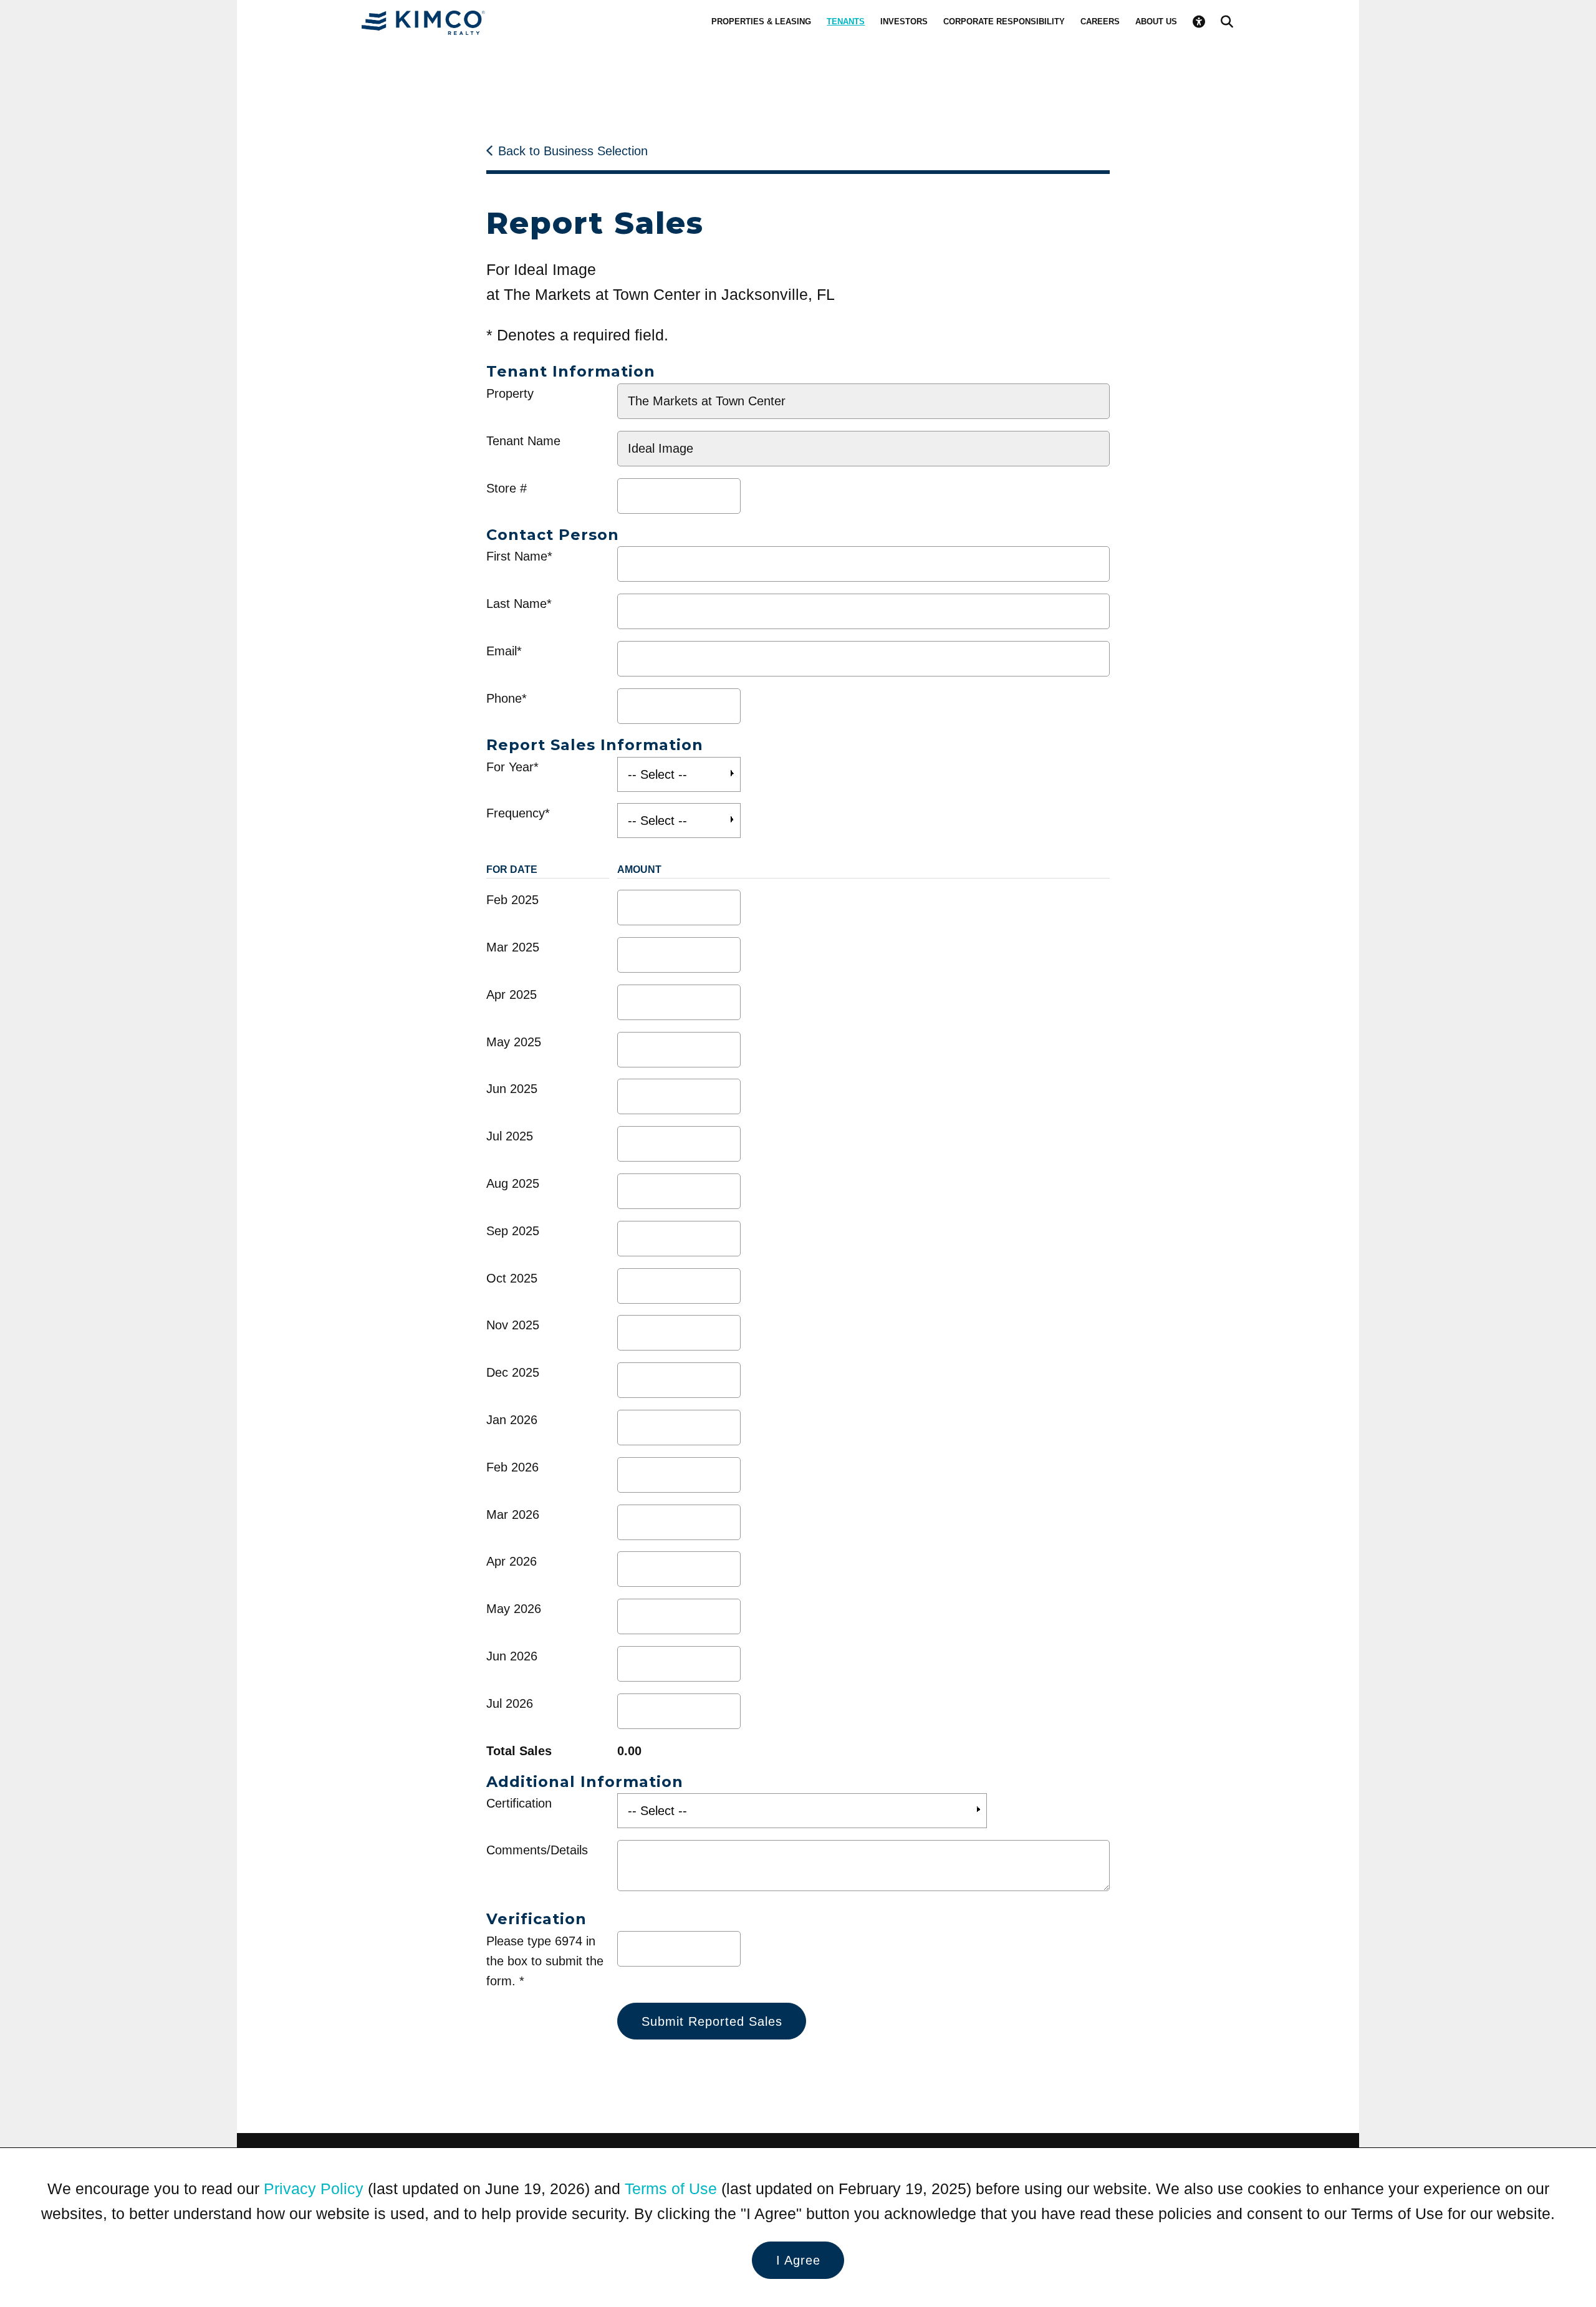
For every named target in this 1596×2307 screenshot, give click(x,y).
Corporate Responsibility (1004, 22)
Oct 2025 (512, 1278)
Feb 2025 (512, 900)
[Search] (1227, 22)
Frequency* (518, 813)
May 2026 (514, 1609)
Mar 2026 (513, 1515)
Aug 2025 (513, 1183)
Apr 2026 (512, 1561)
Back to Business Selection (573, 151)
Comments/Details (537, 1850)
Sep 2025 (513, 1231)
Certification (519, 1803)
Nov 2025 (513, 1325)
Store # (507, 488)
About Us (1156, 22)
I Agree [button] (798, 2260)
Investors (904, 22)
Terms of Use (671, 2189)
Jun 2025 (512, 1089)
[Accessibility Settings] (1199, 22)
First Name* (519, 556)
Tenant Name (523, 441)
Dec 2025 (513, 1372)
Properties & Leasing (761, 22)
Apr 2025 (512, 995)
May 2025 (514, 1042)
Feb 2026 (512, 1467)
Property (510, 393)
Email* (504, 651)
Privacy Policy (314, 2189)
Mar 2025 (513, 947)
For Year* (512, 767)
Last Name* (519, 604)
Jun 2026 (512, 1656)
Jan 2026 (512, 1420)
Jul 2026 (510, 1703)
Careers (1100, 22)
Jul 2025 (510, 1136)
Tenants (846, 22)
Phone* (507, 698)
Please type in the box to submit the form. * (545, 1961)
